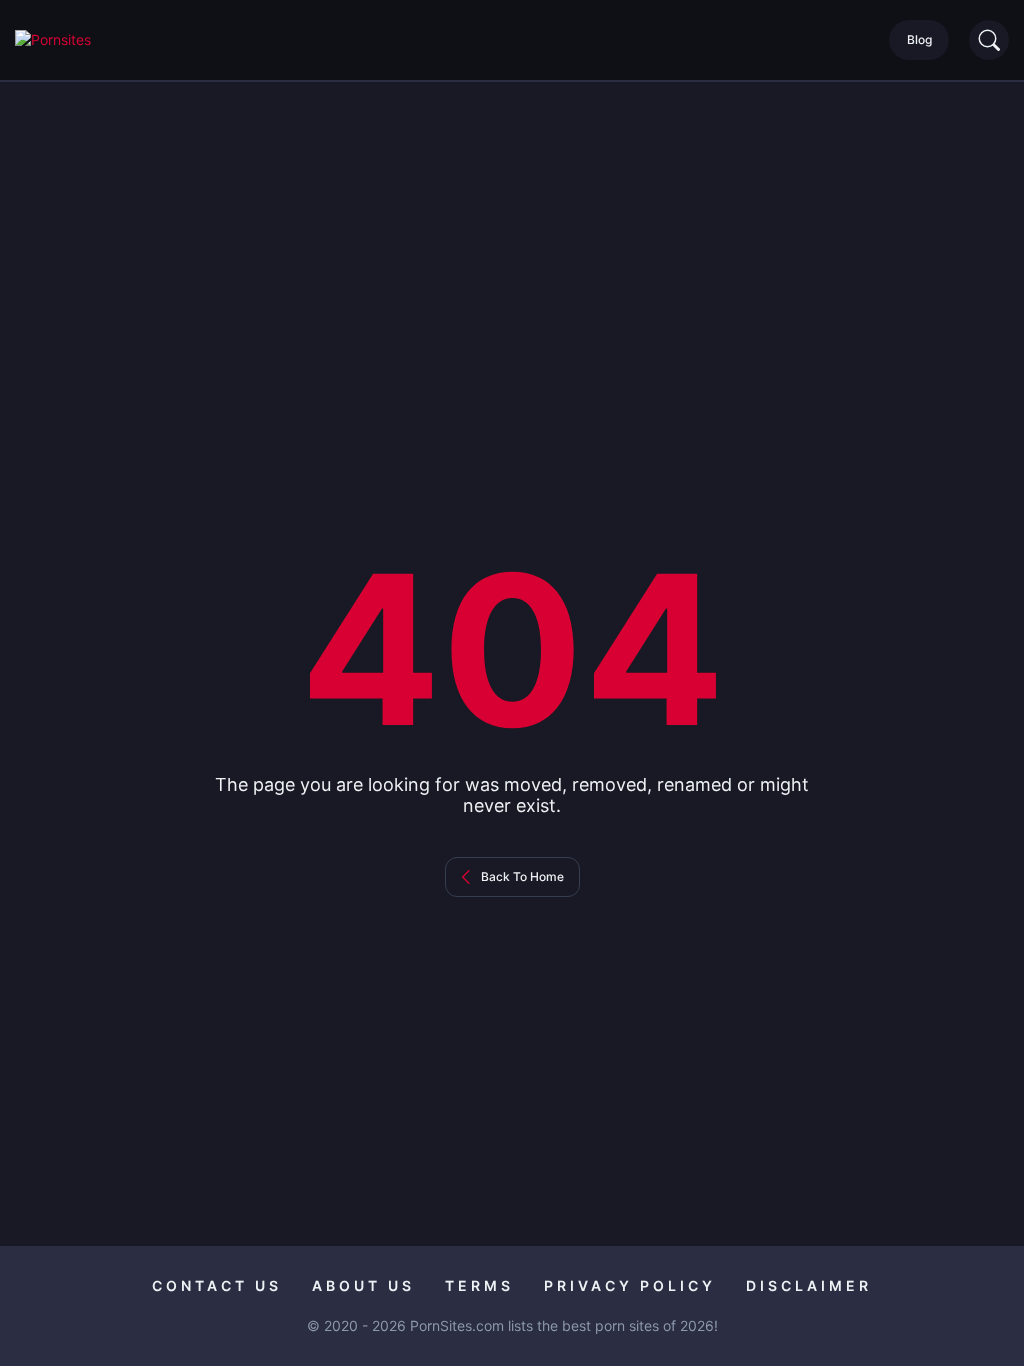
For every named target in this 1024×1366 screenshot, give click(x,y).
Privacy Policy (630, 1285)
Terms (479, 1285)
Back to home (522, 876)
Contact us (217, 1285)
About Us (363, 1285)
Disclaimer (809, 1285)
